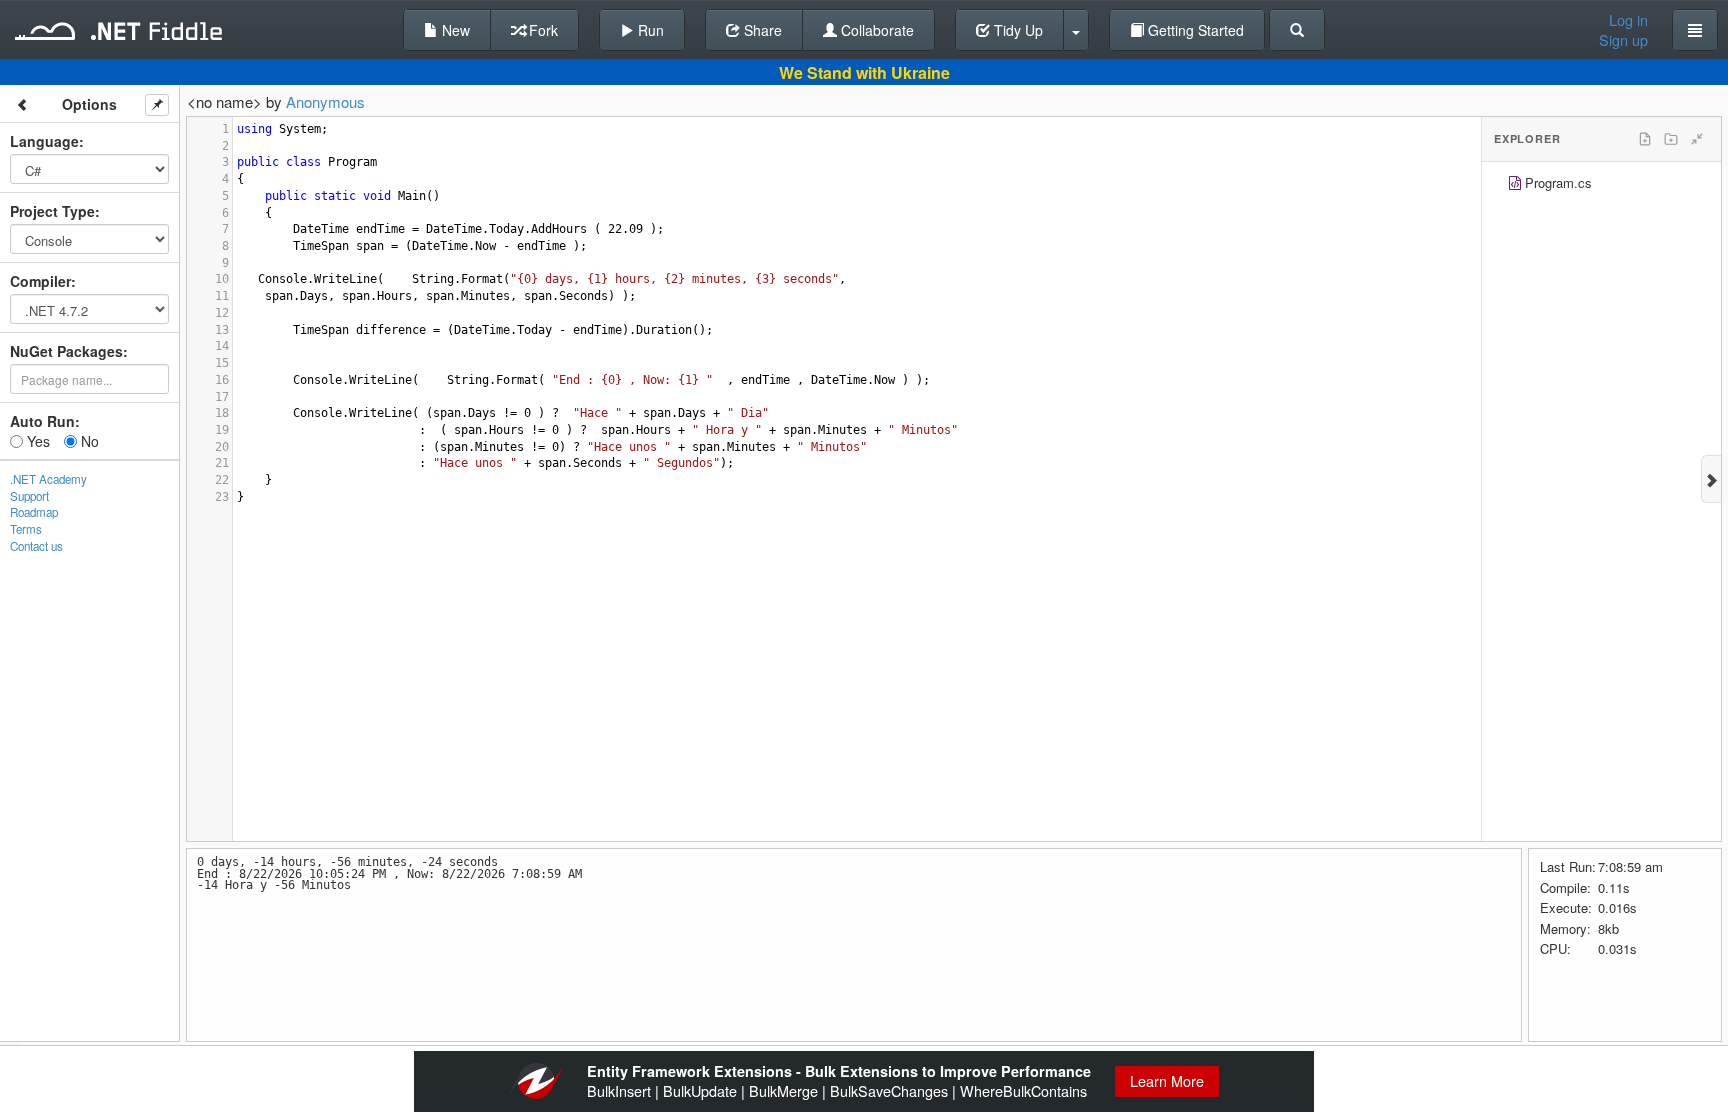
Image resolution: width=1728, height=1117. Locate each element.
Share (761, 30)
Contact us (36, 546)
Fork (541, 30)
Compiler (40, 281)
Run (649, 30)
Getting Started (1194, 30)
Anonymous (325, 101)
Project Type (52, 211)
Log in (1628, 20)
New (454, 30)
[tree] (1601, 185)
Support (29, 496)
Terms (26, 529)
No (88, 441)
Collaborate (875, 30)
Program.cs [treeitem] (1558, 182)
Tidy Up (1016, 30)
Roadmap (34, 512)
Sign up (1623, 40)
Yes (36, 441)
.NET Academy (48, 479)
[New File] (1645, 139)
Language (44, 141)
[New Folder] (1671, 139)
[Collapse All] (1697, 139)
